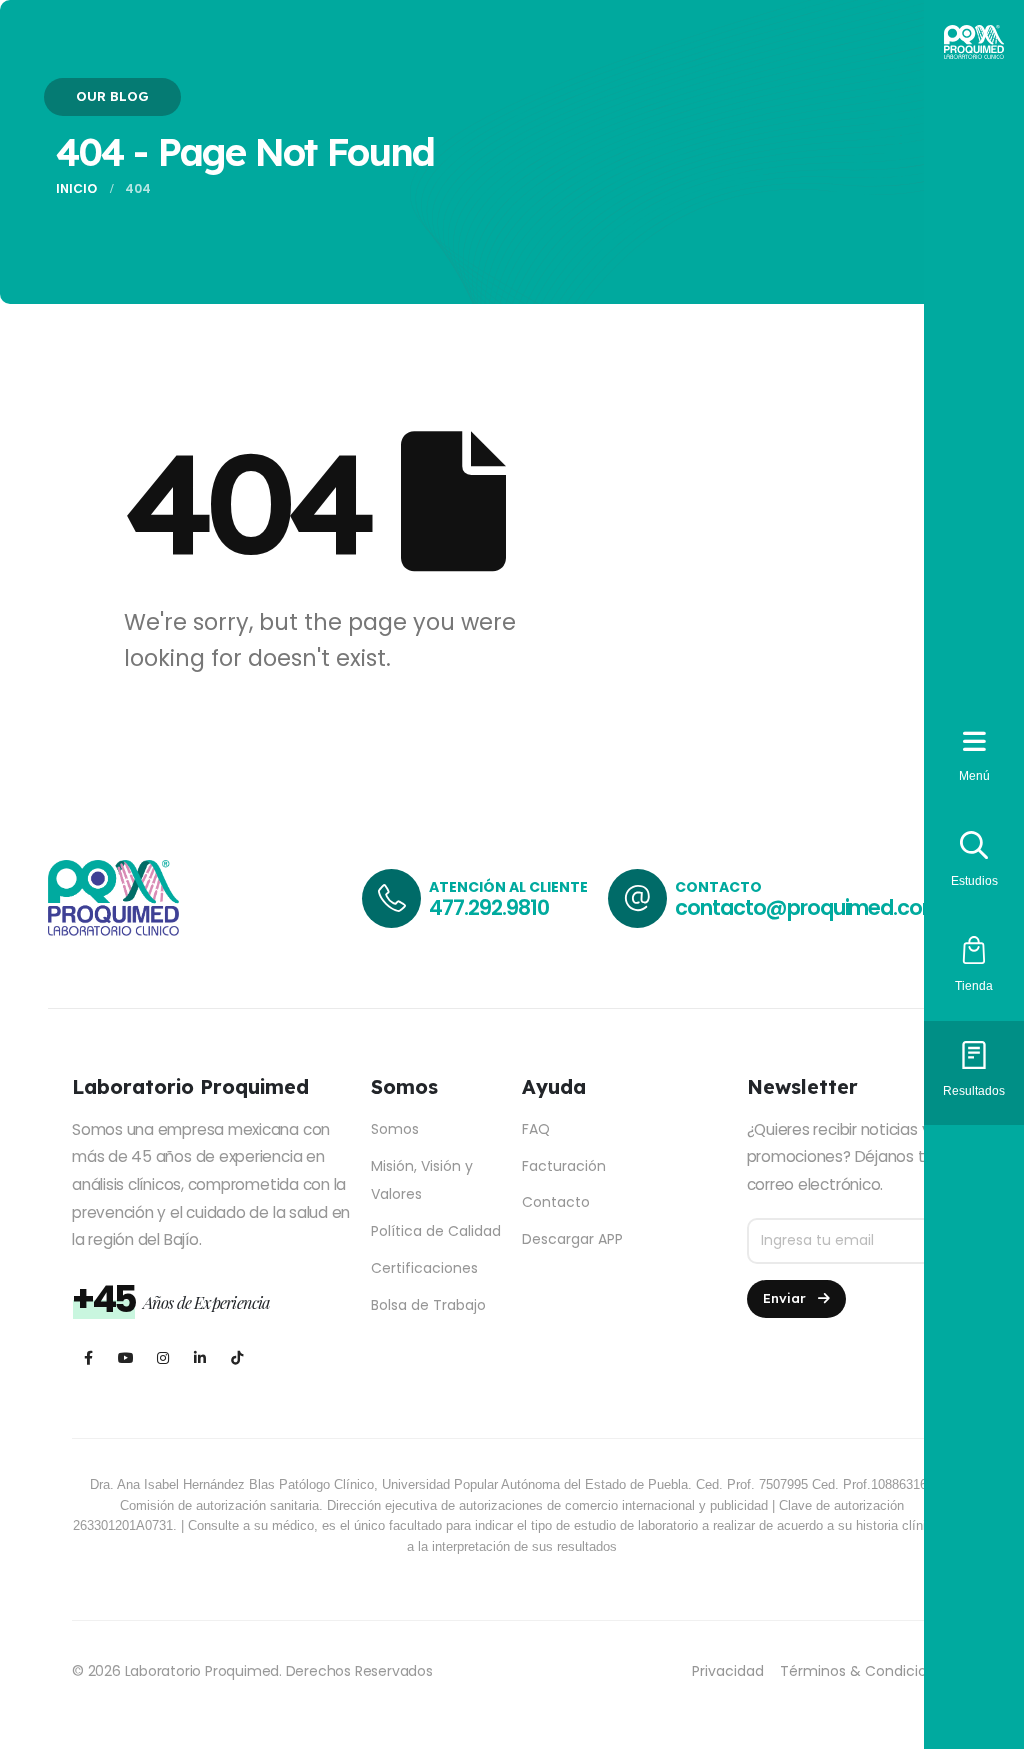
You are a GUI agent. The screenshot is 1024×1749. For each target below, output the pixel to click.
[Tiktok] (236, 1357)
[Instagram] (162, 1357)
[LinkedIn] (199, 1357)
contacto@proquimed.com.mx (825, 907)
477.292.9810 (488, 907)
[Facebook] (88, 1357)
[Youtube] (125, 1357)
